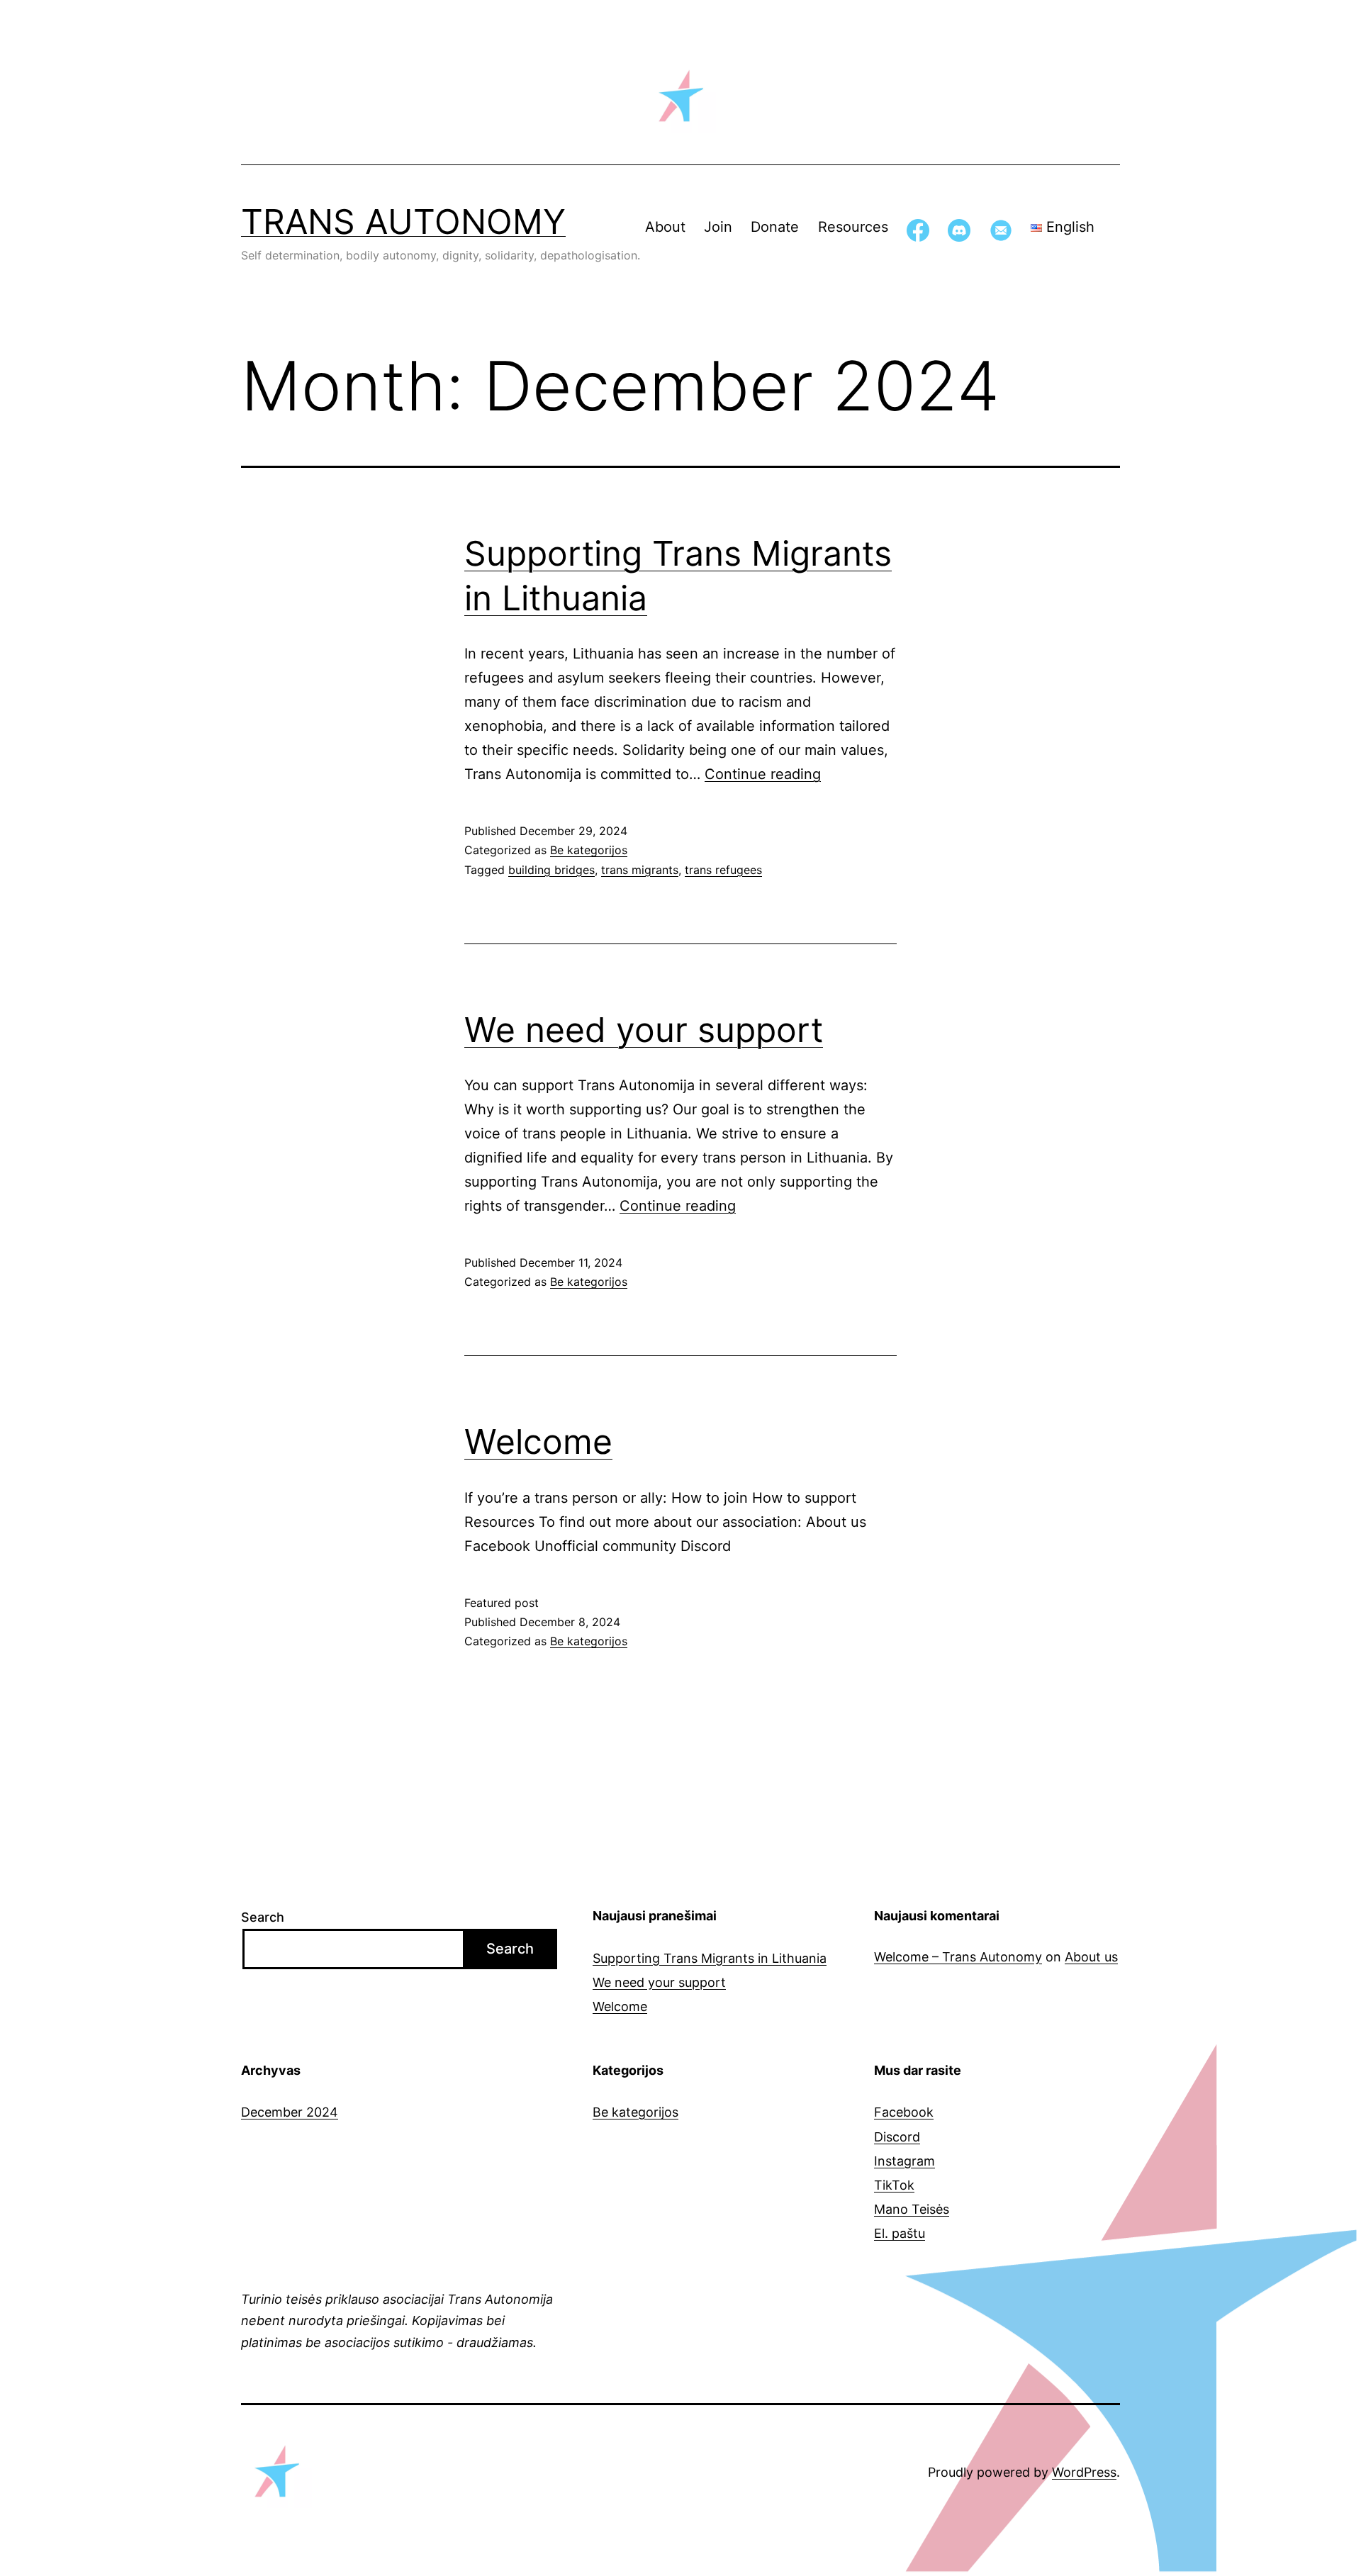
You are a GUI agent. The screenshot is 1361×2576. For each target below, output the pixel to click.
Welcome (538, 1441)
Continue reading (763, 774)
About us (1091, 1957)
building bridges (551, 870)
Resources (853, 227)
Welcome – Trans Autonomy (958, 1957)
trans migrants (640, 870)
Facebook (904, 2112)
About (665, 227)
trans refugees (723, 870)
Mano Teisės (912, 2209)
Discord (897, 2137)
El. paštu (900, 2233)
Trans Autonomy (403, 222)
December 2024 (290, 2112)
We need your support (644, 1030)
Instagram (904, 2161)
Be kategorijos (589, 850)
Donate (775, 227)
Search (263, 1917)
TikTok (894, 2185)
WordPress (1084, 2472)
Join (718, 227)
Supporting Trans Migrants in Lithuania (710, 1958)
